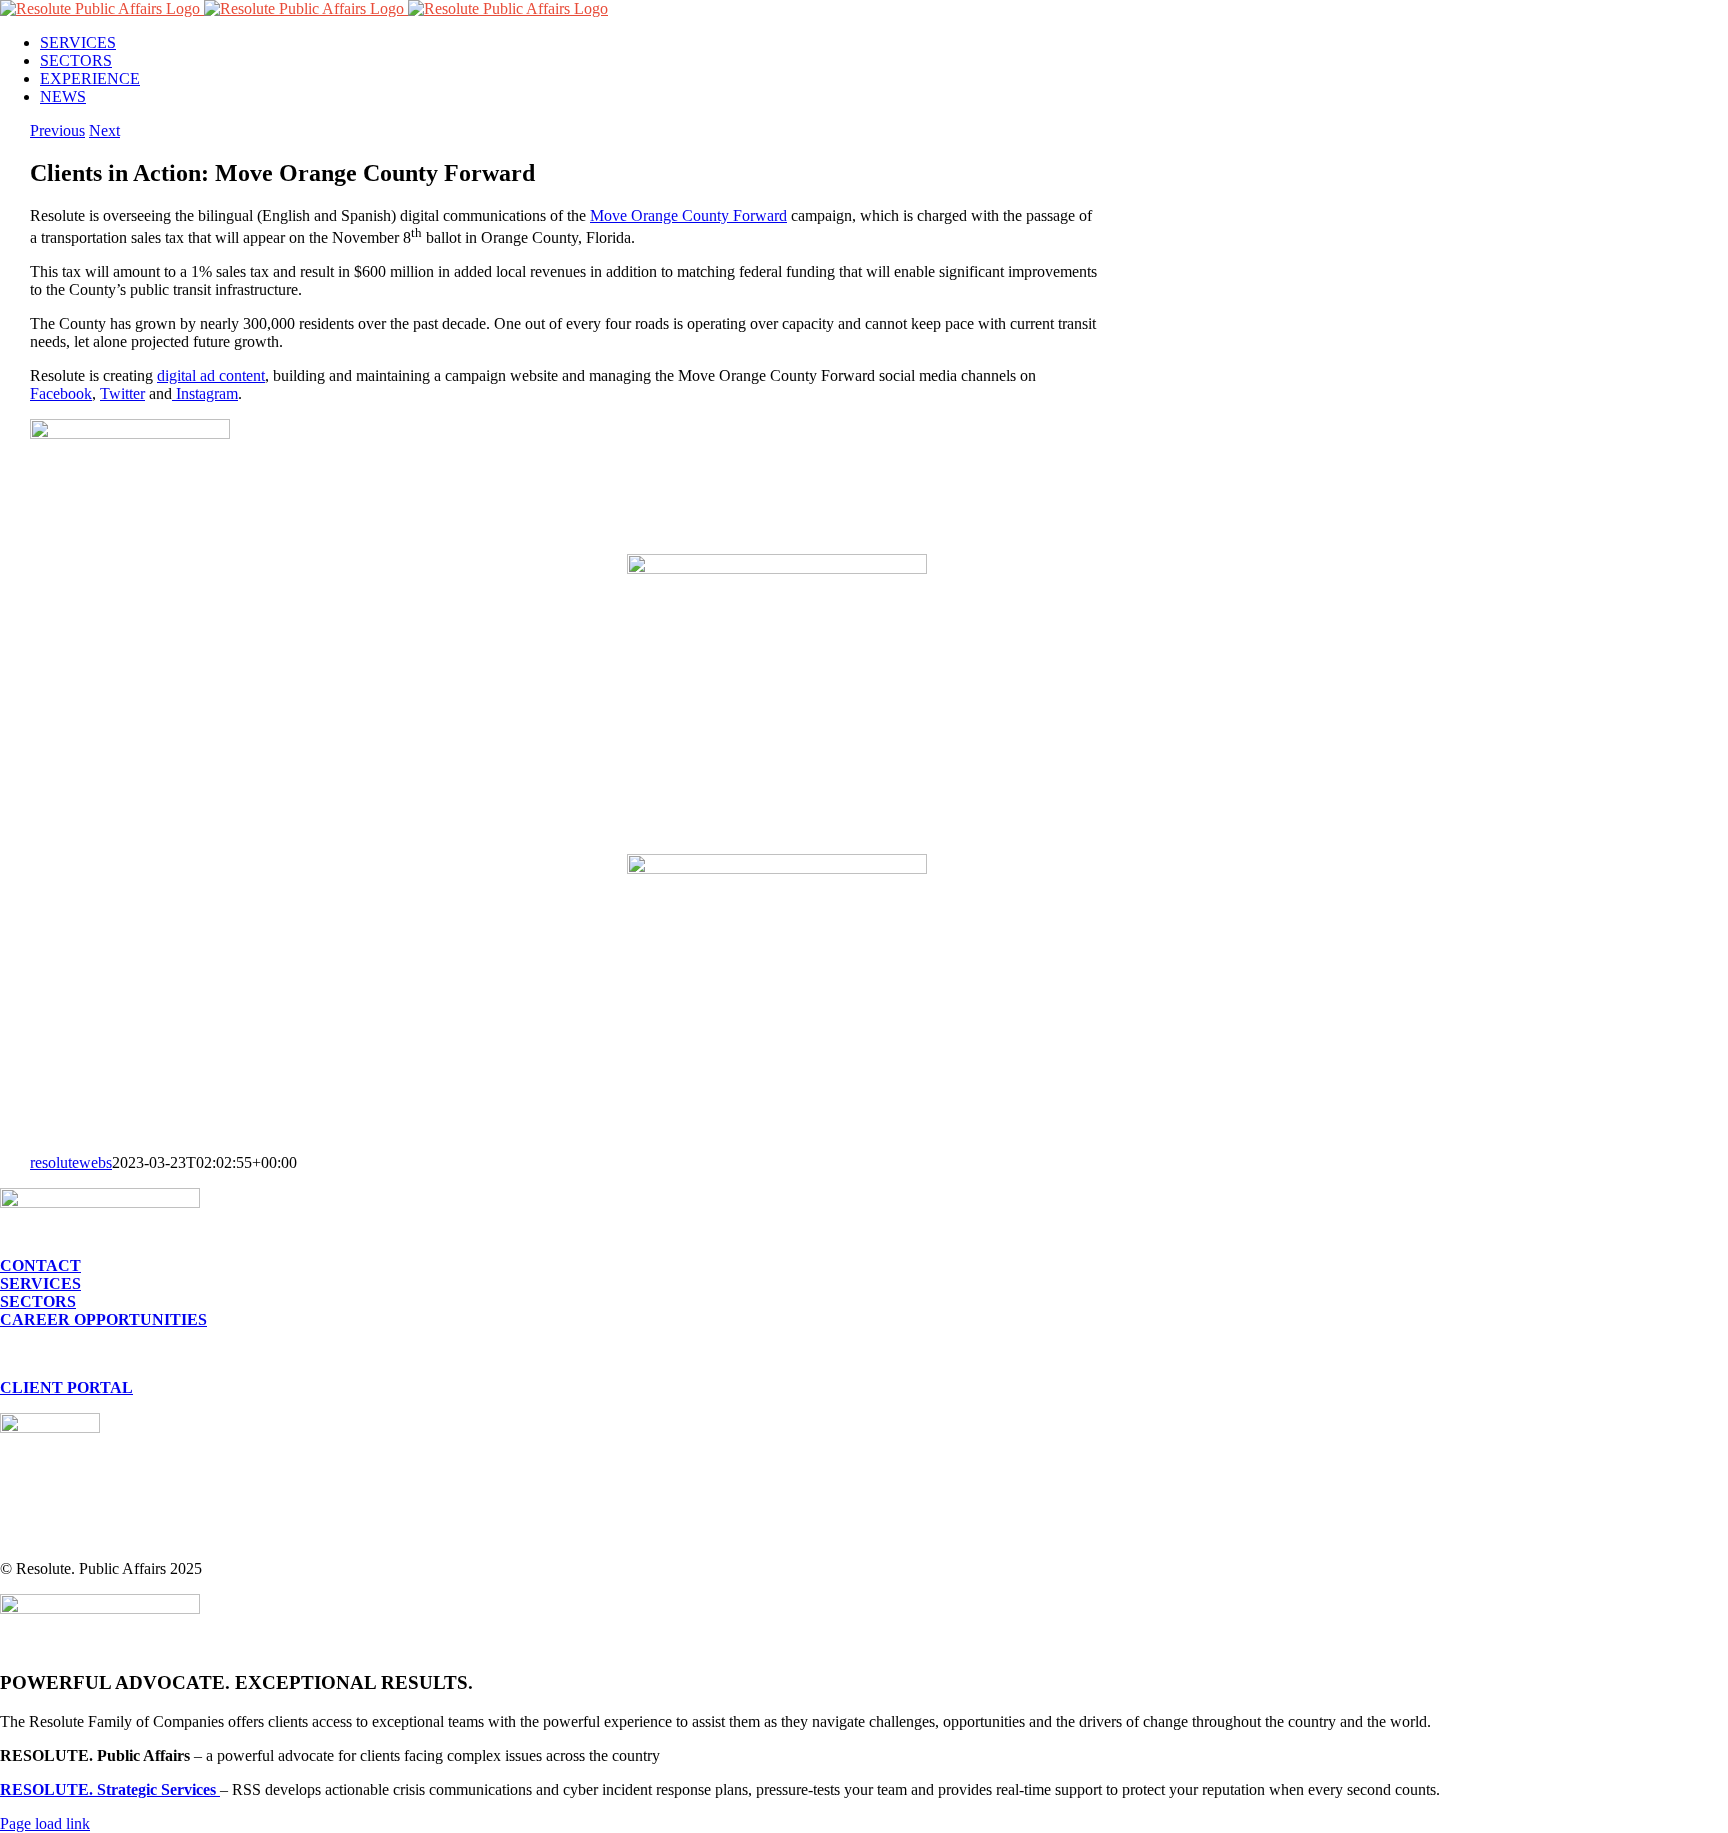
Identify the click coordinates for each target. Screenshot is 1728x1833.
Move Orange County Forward (688, 215)
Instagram (205, 393)
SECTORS (38, 1301)
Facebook (61, 393)
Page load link (45, 1823)
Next (104, 130)
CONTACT (40, 1265)
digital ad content (211, 375)
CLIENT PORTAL (66, 1387)
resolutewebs (71, 1162)
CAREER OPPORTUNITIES (103, 1319)
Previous (57, 130)
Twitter (122, 393)
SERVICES (40, 1283)
